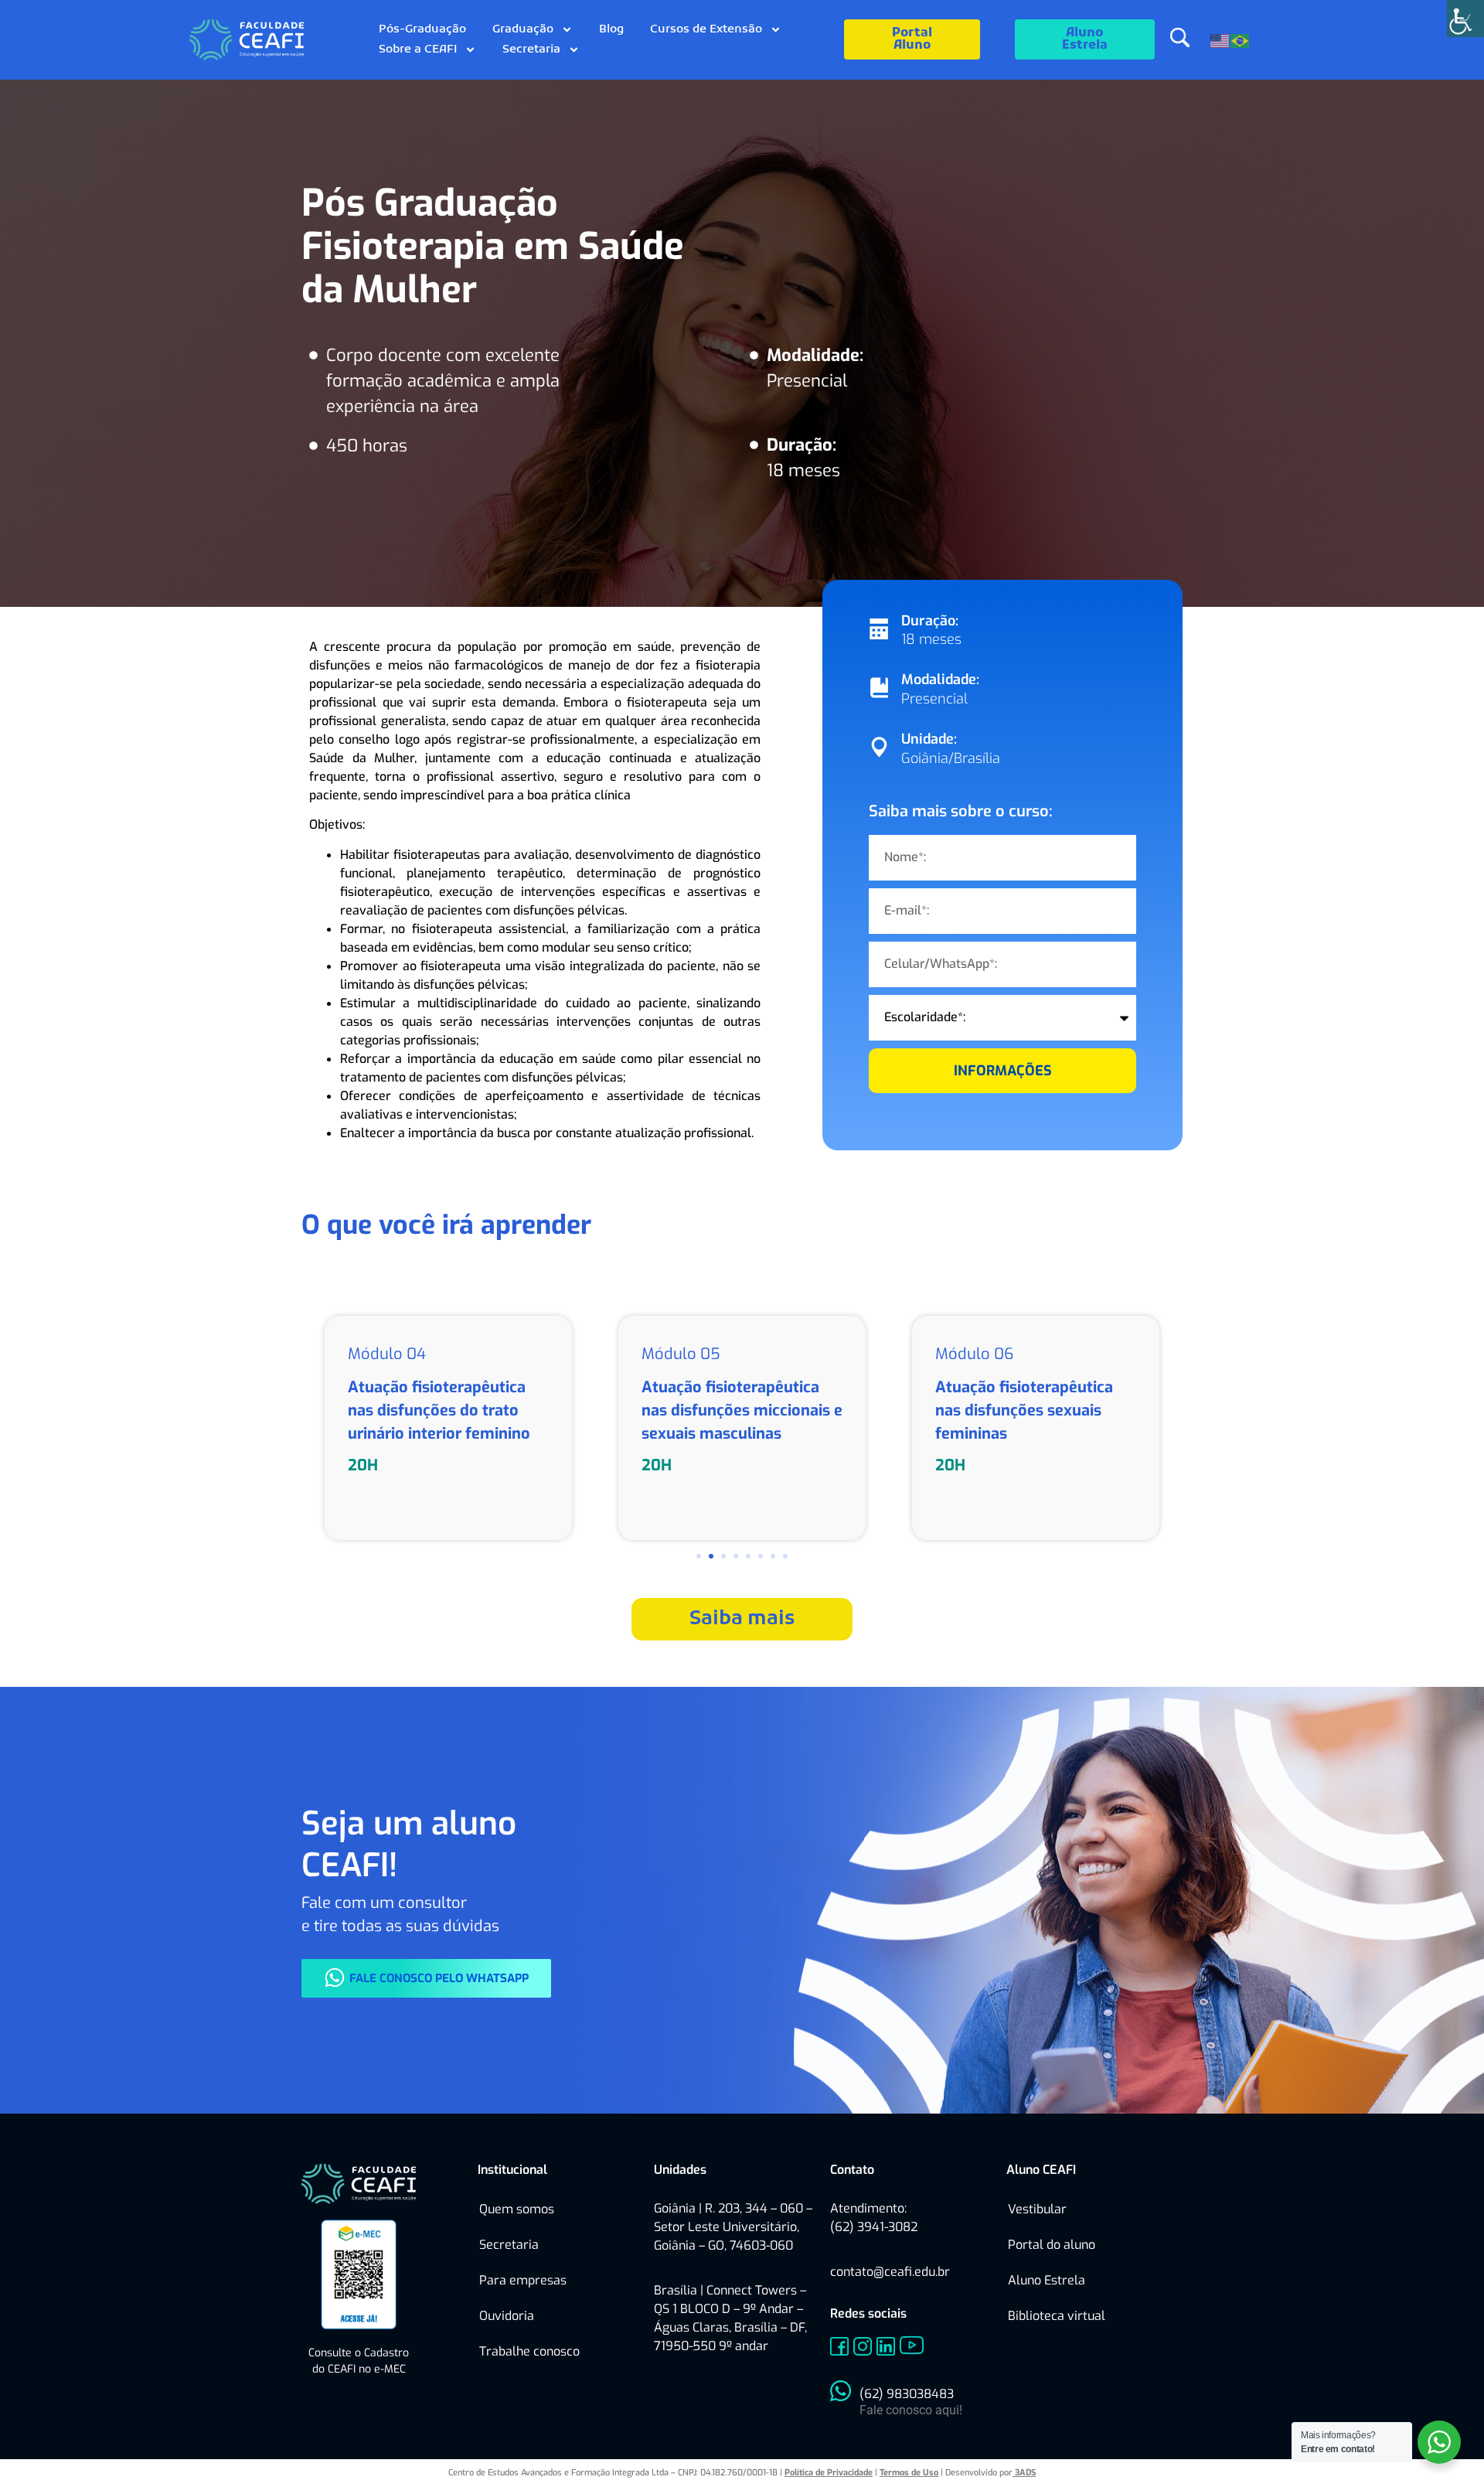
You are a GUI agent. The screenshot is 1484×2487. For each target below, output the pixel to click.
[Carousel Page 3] (723, 1556)
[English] (1220, 39)
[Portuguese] (1241, 39)
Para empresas (523, 2280)
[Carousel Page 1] (699, 1556)
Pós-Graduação (422, 29)
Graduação (523, 29)
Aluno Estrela (1047, 2280)
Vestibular (1037, 2209)
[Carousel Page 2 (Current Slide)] (711, 1556)
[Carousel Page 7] (773, 1556)
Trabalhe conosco (529, 2351)
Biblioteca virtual (1057, 2316)
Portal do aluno (1052, 2245)
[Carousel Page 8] (785, 1556)
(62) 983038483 (907, 2394)
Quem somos (517, 2209)
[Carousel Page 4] (736, 1556)
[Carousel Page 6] (761, 1556)
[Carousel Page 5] (748, 1556)
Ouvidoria (507, 2316)
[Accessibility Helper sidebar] (1465, 19)
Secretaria (531, 49)
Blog (611, 29)
